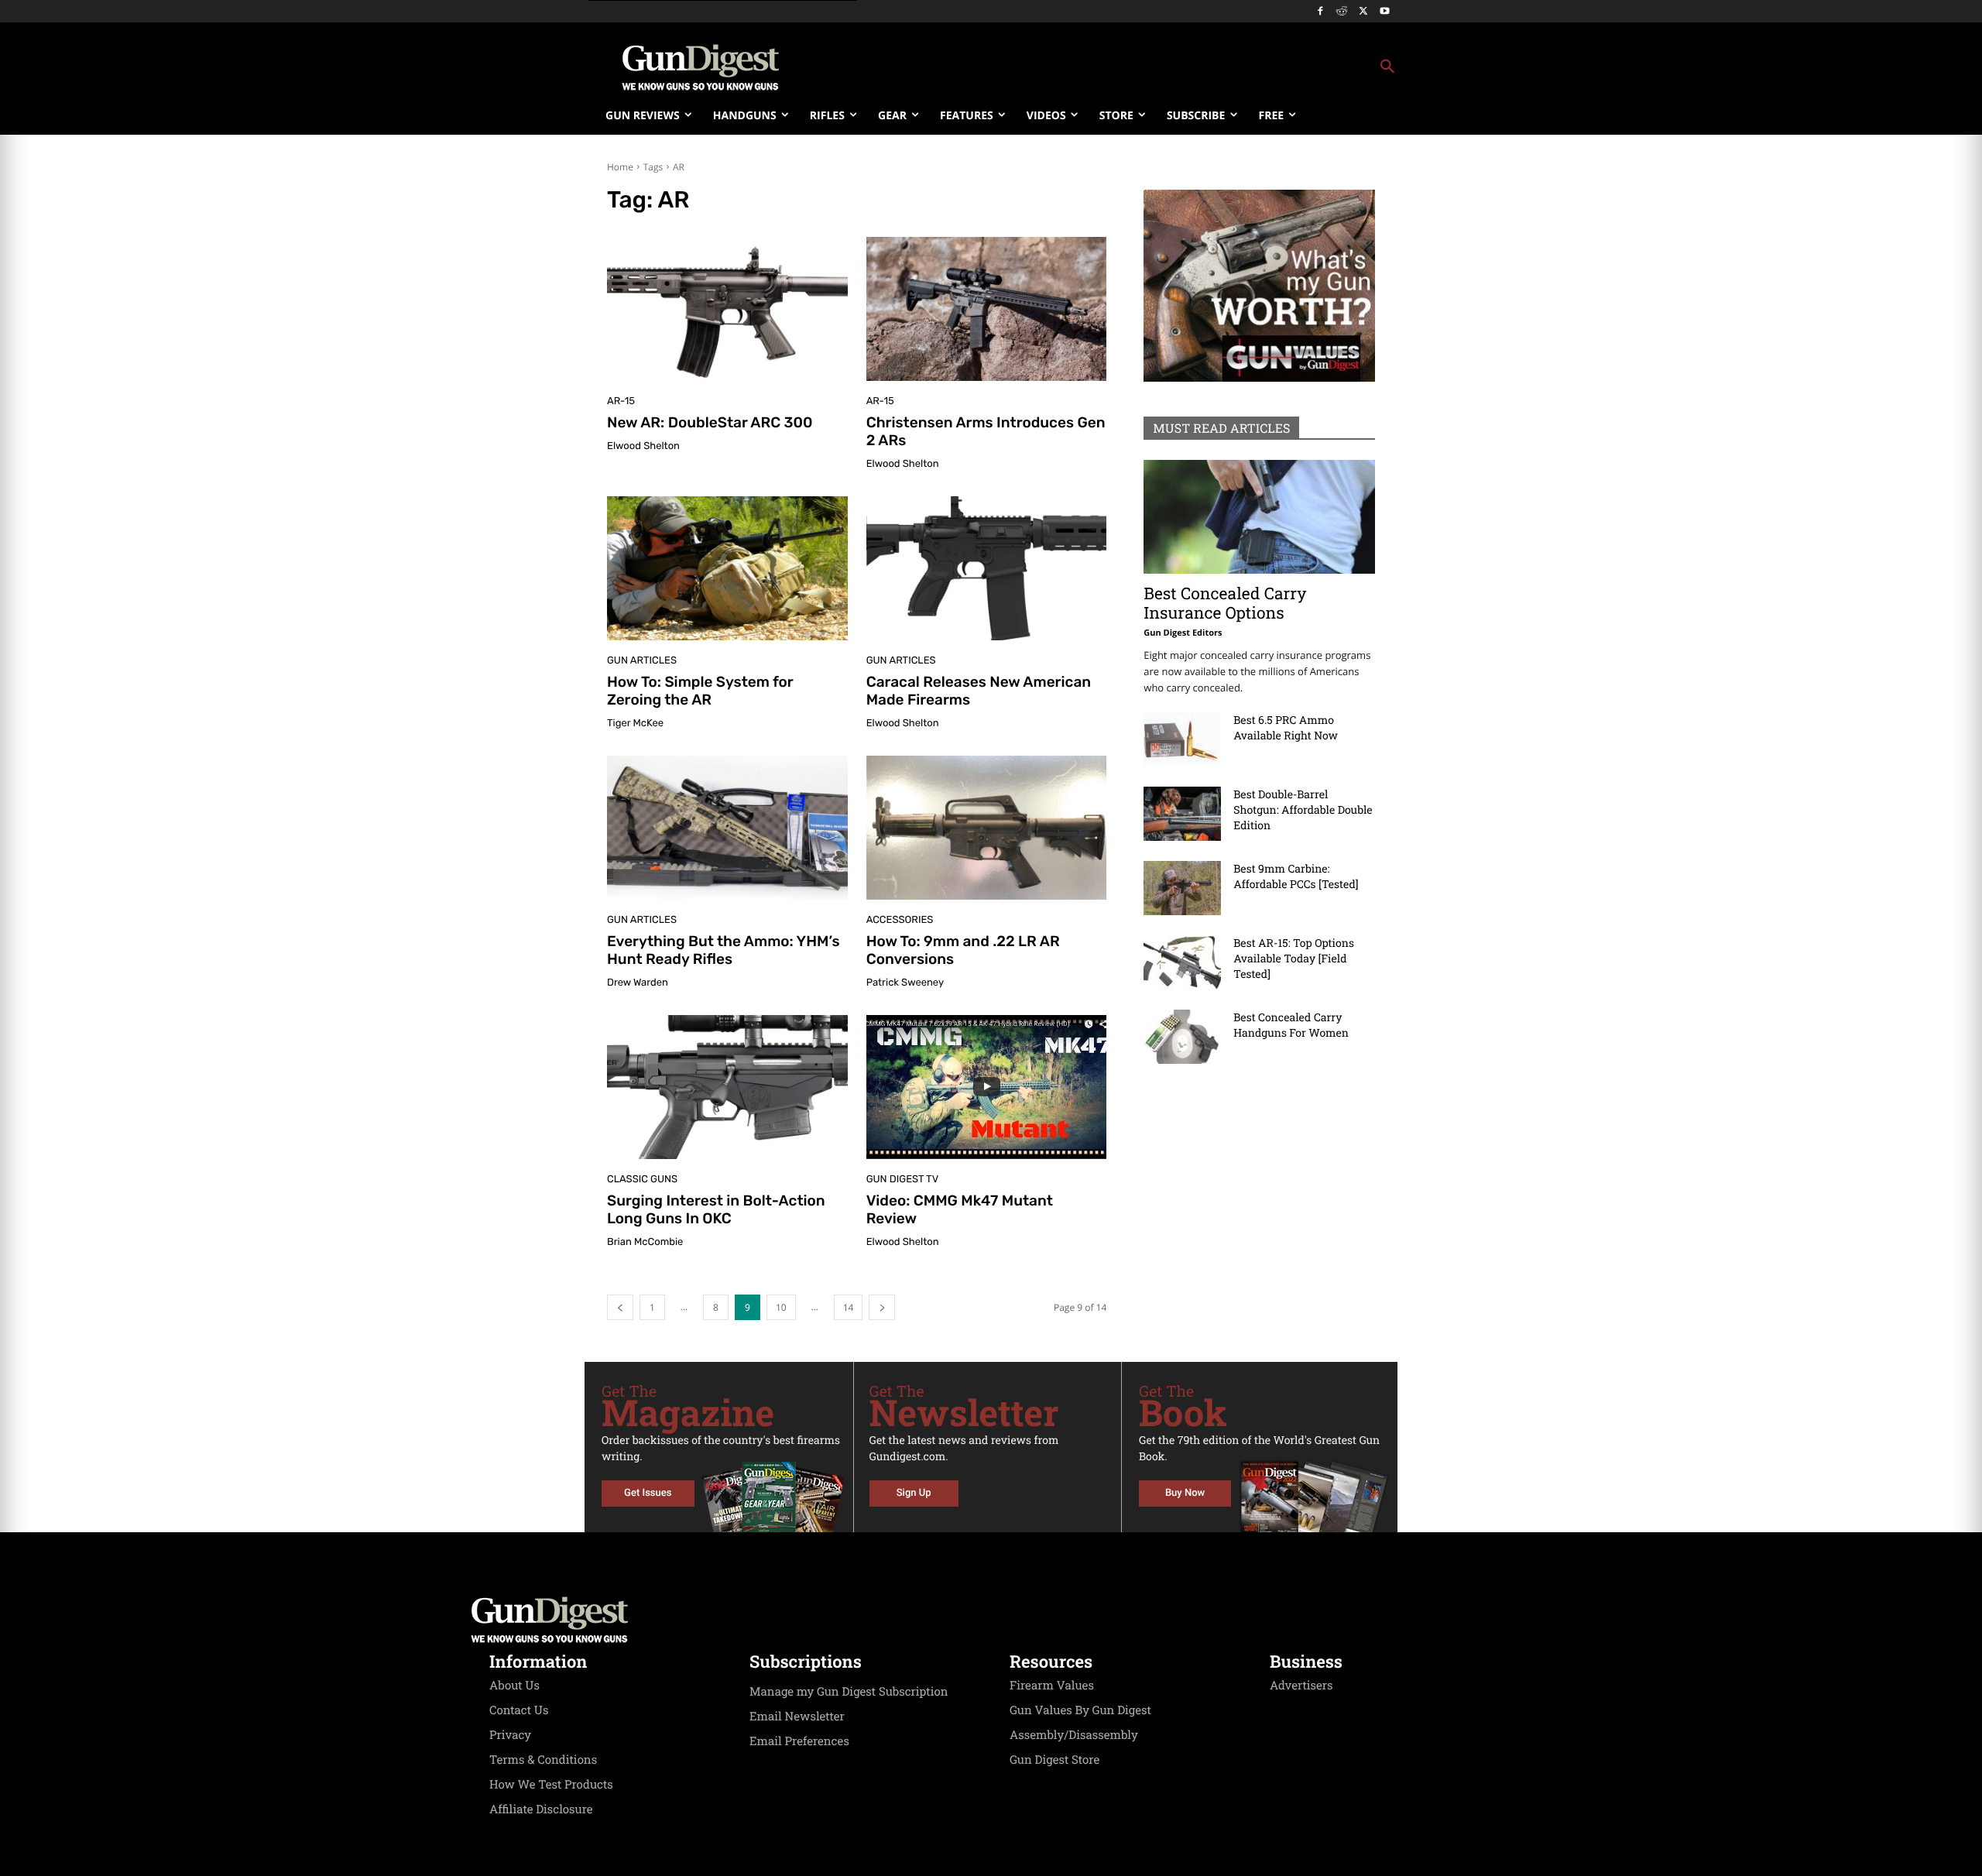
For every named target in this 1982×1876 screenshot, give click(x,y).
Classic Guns (642, 1180)
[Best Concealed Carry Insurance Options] (1259, 517)
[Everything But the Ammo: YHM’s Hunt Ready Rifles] (727, 828)
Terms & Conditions (543, 1760)
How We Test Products (551, 1785)
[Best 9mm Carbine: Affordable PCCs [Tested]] (1182, 888)
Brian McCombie (645, 1242)
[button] (1116, 67)
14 (849, 1307)
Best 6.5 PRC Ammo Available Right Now (1286, 727)
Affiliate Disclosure (541, 1809)
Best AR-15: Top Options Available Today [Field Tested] (1294, 958)
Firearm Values (1052, 1686)
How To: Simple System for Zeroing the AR (700, 691)
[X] (1363, 12)
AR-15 (621, 401)
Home (620, 167)
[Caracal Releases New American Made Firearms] (987, 568)
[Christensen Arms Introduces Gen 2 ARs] (987, 309)
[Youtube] (1385, 12)
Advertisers (1301, 1686)
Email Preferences (799, 1741)
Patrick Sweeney (905, 983)
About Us (514, 1686)
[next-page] (882, 1307)
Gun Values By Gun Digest (1080, 1710)
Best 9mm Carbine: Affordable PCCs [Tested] (1296, 876)
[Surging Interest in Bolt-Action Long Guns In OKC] (727, 1087)
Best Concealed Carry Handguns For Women (1291, 1025)
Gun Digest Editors (1183, 633)
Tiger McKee (635, 724)
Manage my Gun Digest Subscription (849, 1692)
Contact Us (519, 1710)
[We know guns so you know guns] (701, 67)
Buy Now (1185, 1493)
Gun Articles (642, 661)
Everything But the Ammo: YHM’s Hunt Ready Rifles (724, 950)
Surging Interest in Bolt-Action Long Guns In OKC (716, 1209)
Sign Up (914, 1493)
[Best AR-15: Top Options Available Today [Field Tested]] (1182, 962)
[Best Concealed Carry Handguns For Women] (1182, 1037)
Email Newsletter (797, 1717)
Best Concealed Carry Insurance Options (1225, 603)
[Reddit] (1342, 12)
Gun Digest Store (1054, 1760)
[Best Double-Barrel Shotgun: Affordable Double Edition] (1182, 814)
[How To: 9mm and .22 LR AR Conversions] (987, 828)
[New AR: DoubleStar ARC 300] (727, 309)
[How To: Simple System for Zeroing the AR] (727, 568)
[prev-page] (620, 1307)
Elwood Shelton (643, 446)
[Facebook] (1320, 12)
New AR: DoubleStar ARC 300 (710, 422)
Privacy (510, 1735)
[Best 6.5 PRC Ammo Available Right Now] (1182, 739)
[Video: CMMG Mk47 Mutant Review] (987, 1087)
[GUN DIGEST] (991, 1620)
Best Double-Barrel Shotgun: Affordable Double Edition (1303, 809)
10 (781, 1307)
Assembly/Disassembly (1074, 1735)
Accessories (900, 920)
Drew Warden (638, 983)
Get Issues (648, 1493)
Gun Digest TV (903, 1180)
